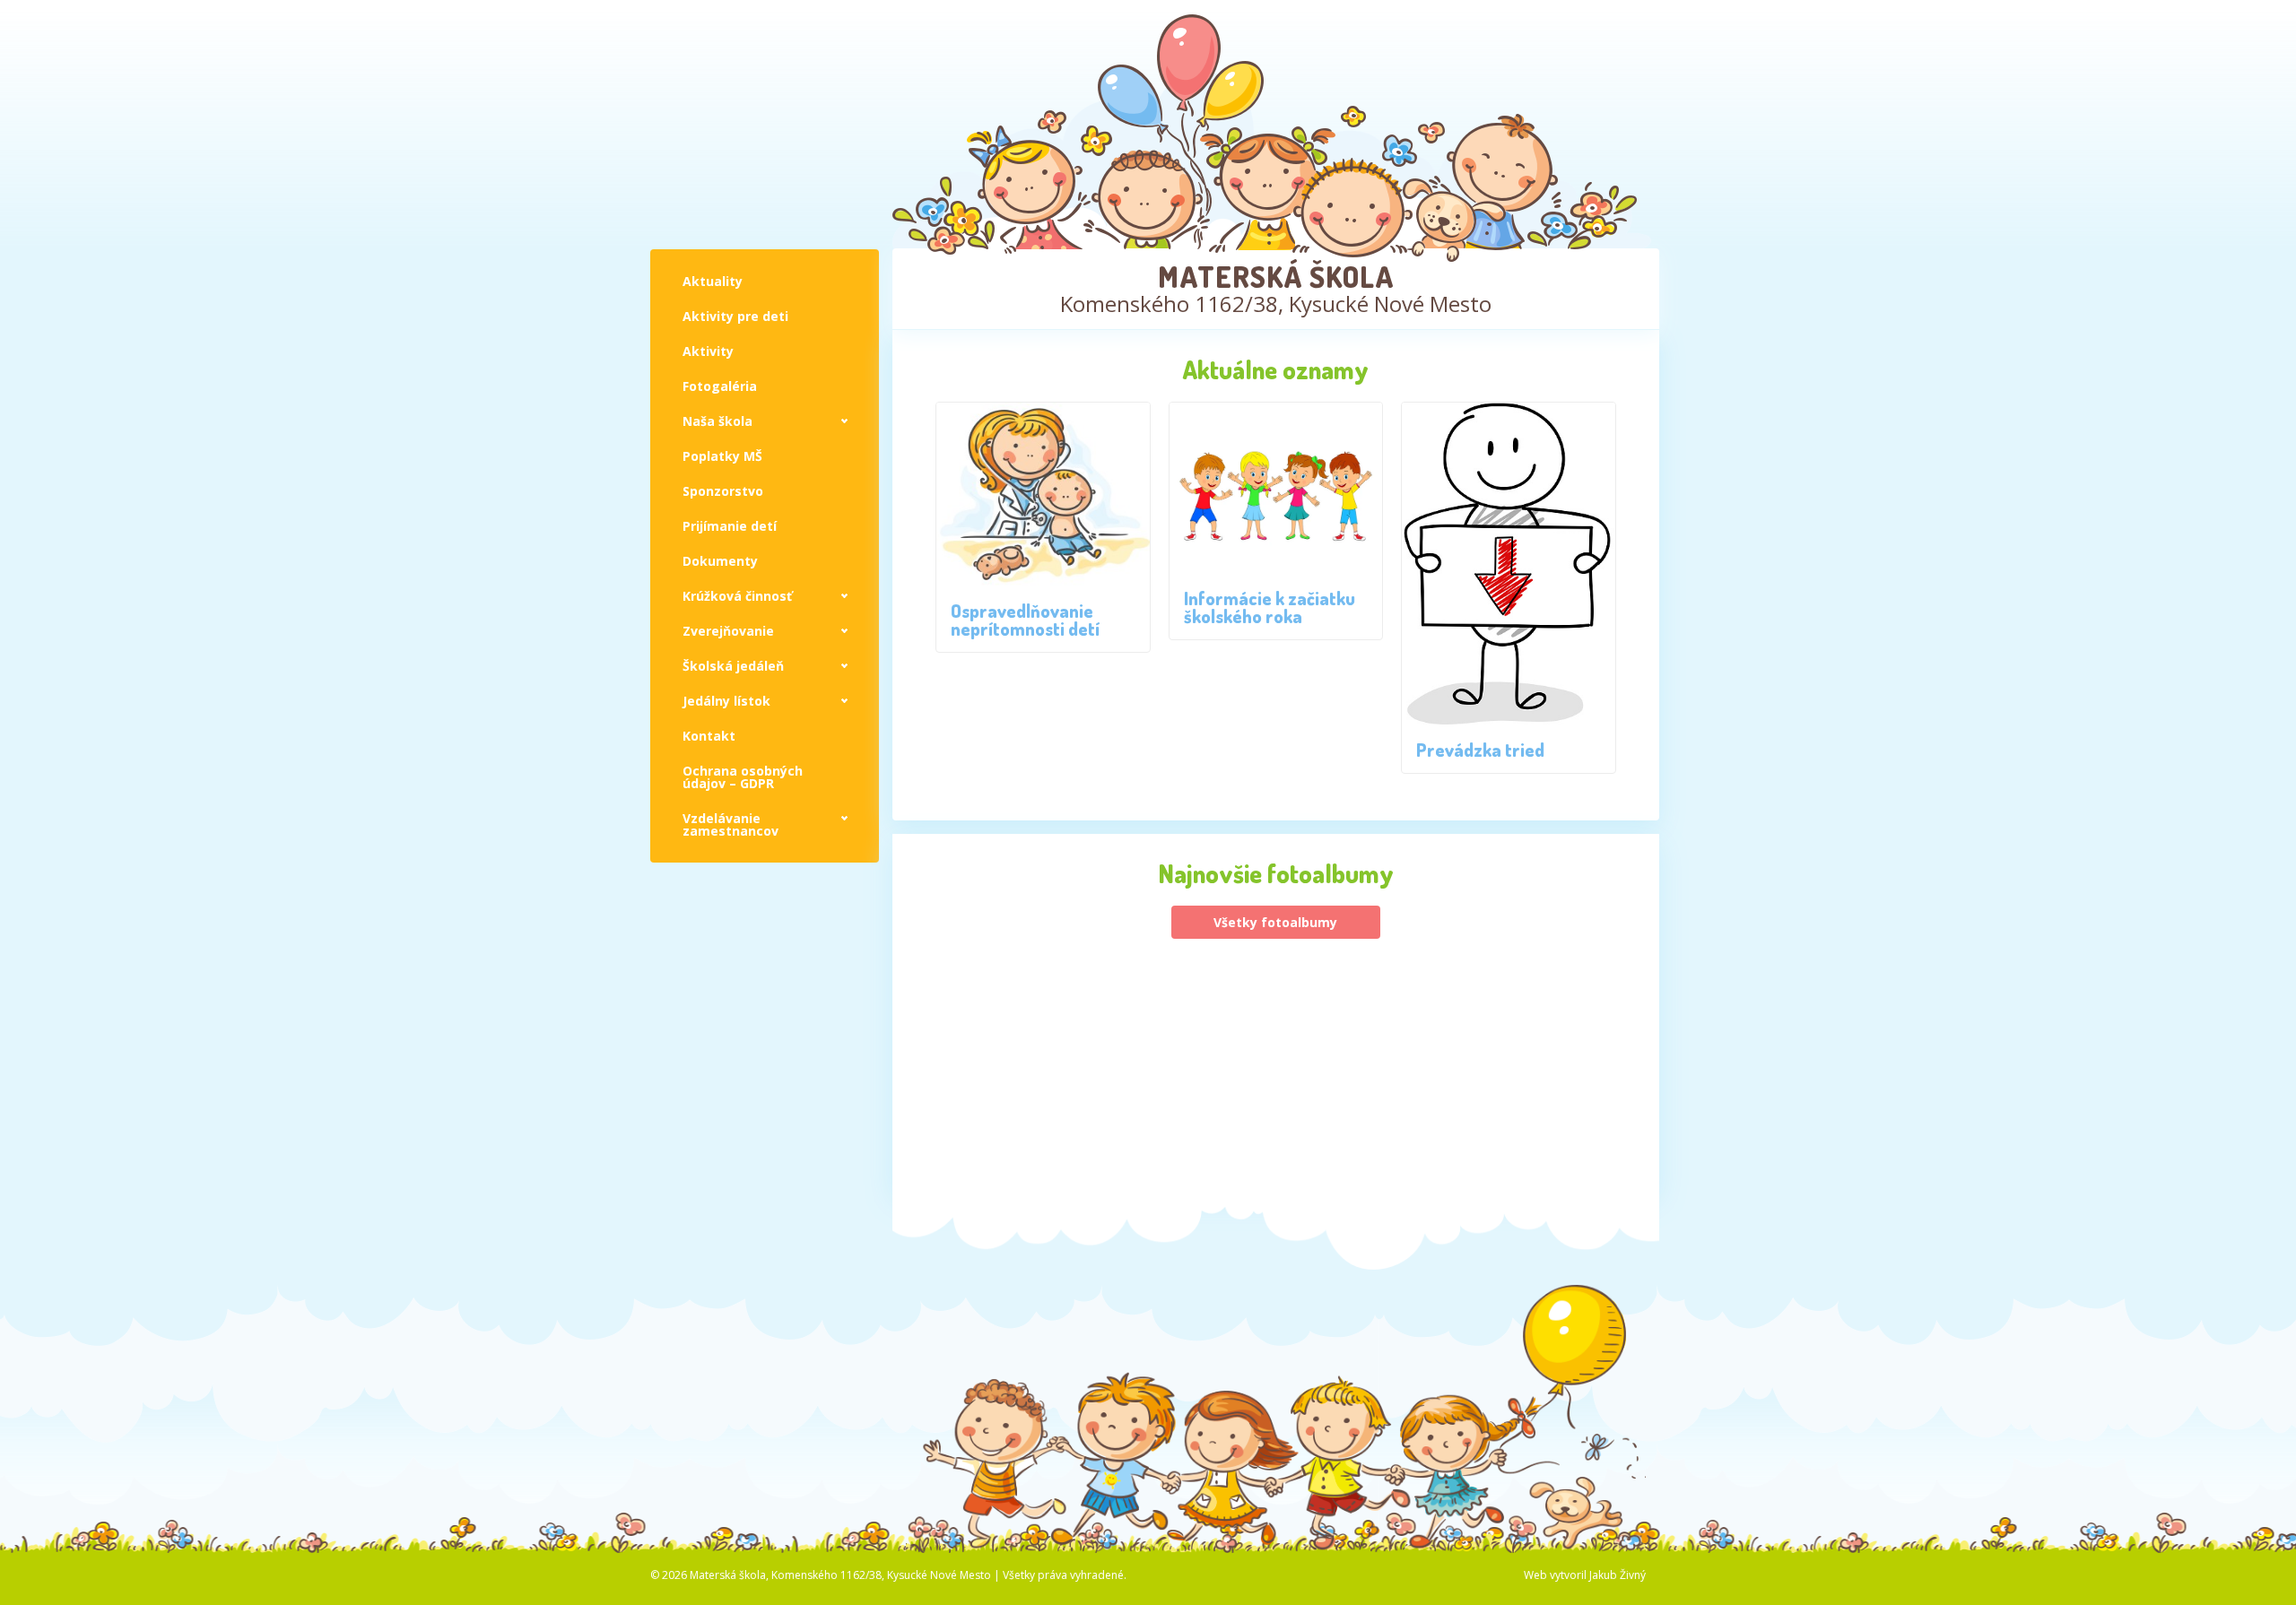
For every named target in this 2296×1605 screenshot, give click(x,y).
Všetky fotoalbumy (1275, 922)
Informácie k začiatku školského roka (1270, 607)
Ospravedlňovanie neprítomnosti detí (1025, 620)
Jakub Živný (1618, 1575)
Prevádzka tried (1480, 750)
